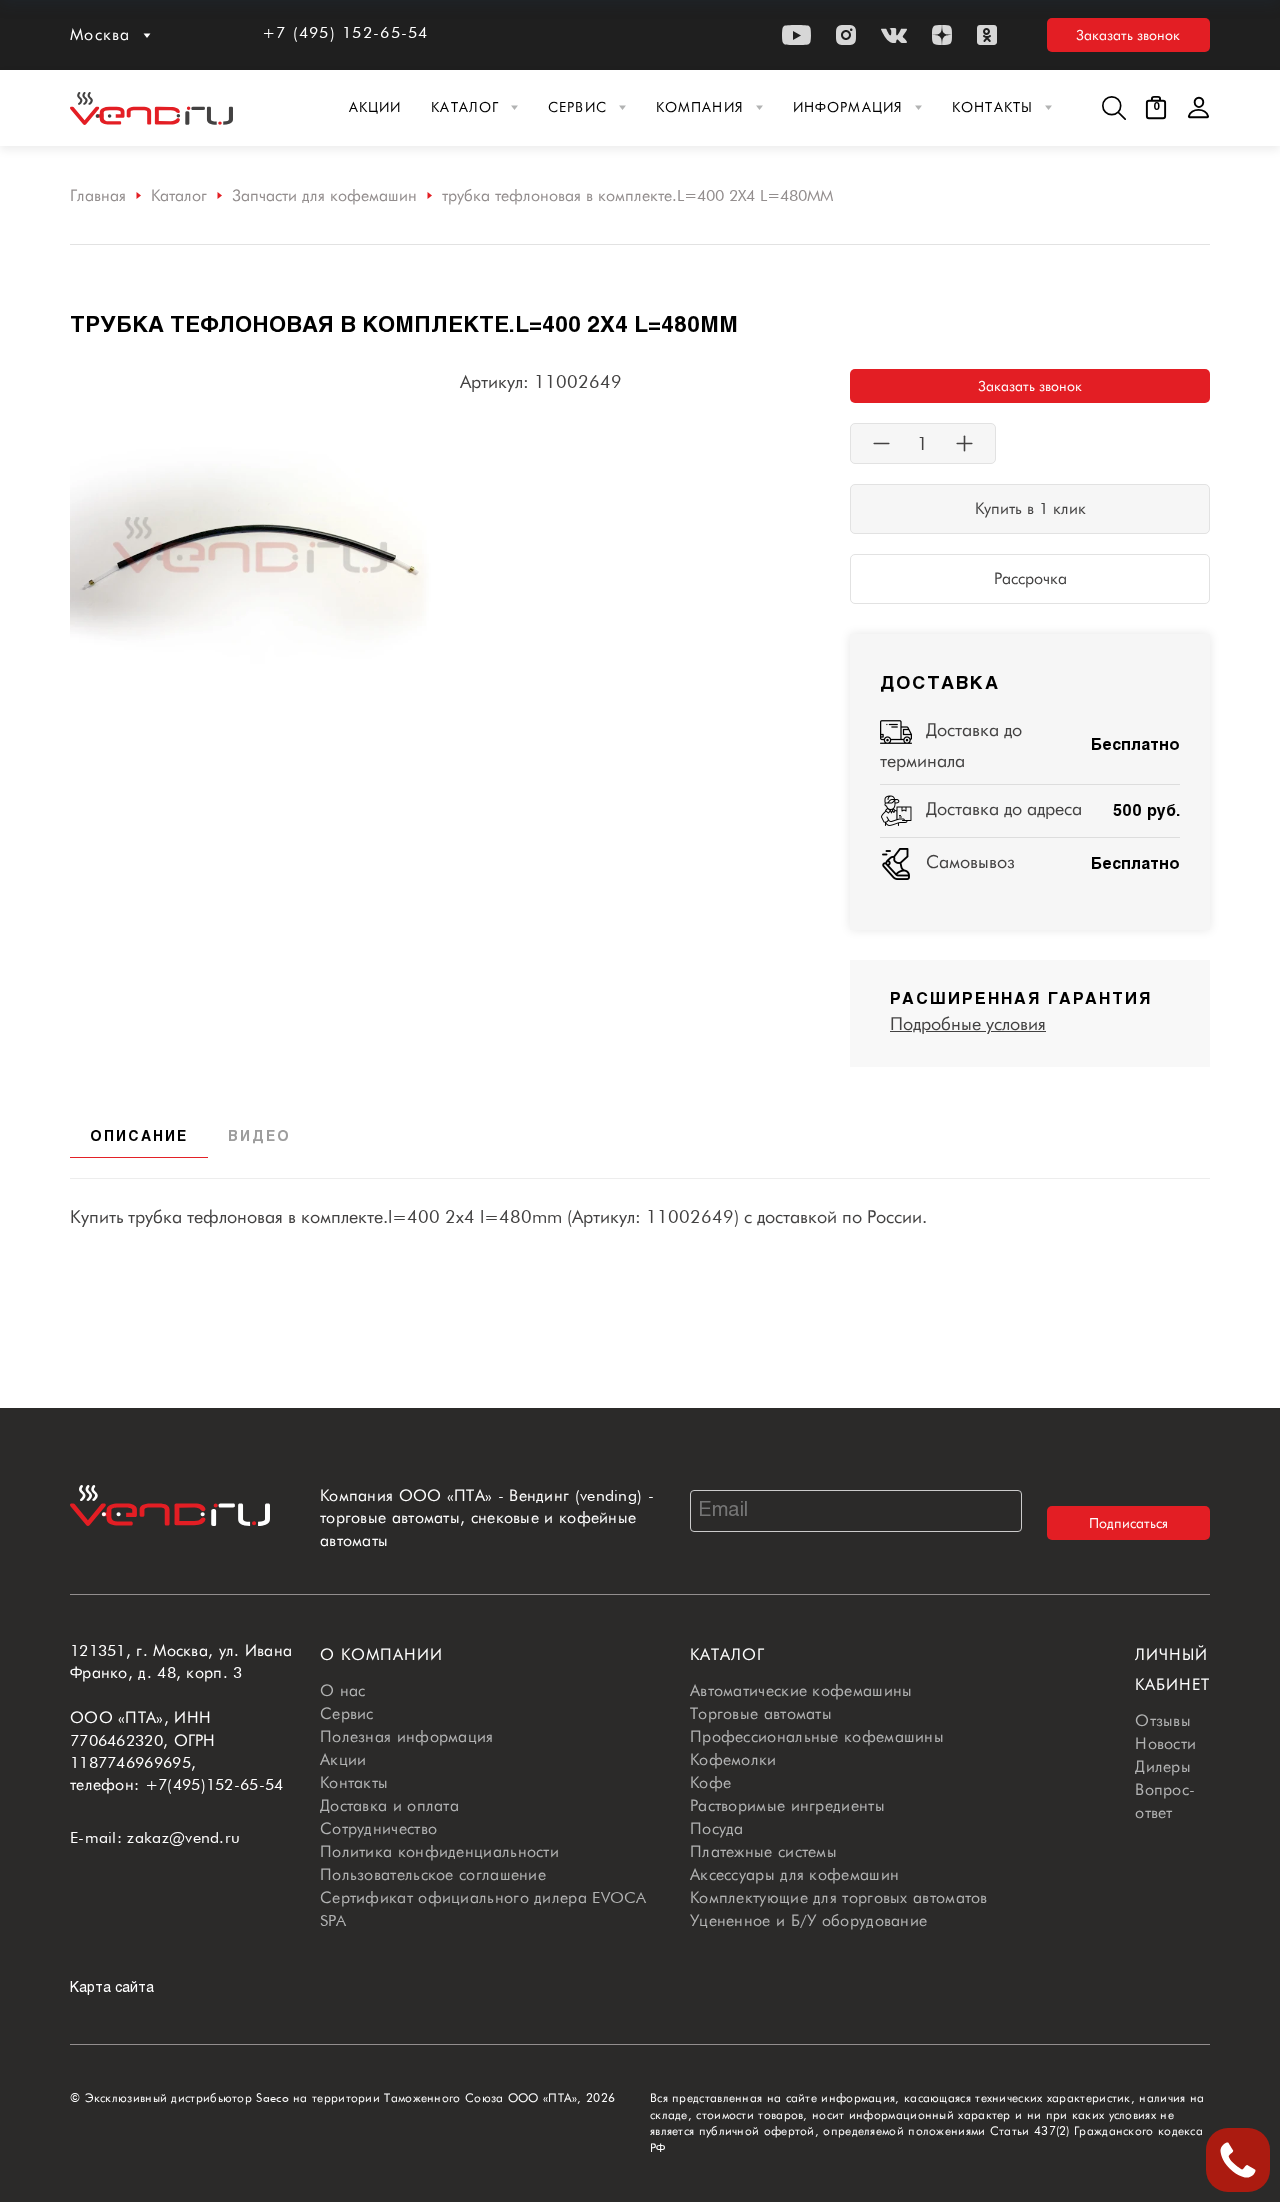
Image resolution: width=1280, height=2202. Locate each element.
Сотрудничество (378, 1828)
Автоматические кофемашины (801, 1690)
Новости (1165, 1743)
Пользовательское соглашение (433, 1874)
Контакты (992, 107)
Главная (98, 195)
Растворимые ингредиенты (787, 1805)
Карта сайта (112, 1988)
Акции (375, 107)
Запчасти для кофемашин (324, 195)
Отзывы (1163, 1720)
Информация (848, 107)
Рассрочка (1030, 578)
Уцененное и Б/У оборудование (808, 1920)
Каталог (465, 107)
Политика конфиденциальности (439, 1851)
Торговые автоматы (761, 1713)
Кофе (710, 1782)
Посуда (717, 1828)
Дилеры (1163, 1766)
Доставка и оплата (389, 1805)
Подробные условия (968, 1023)
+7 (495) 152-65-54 (345, 32)
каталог (727, 1654)
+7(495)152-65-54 (214, 1784)
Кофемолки (733, 1759)
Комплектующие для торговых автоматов (839, 1897)
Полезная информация (407, 1736)
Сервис (577, 107)
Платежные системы (763, 1851)
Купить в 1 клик (1030, 508)
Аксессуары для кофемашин (794, 1874)
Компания (700, 107)
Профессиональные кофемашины (817, 1736)
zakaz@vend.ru (183, 1837)
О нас (343, 1690)
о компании (381, 1654)
